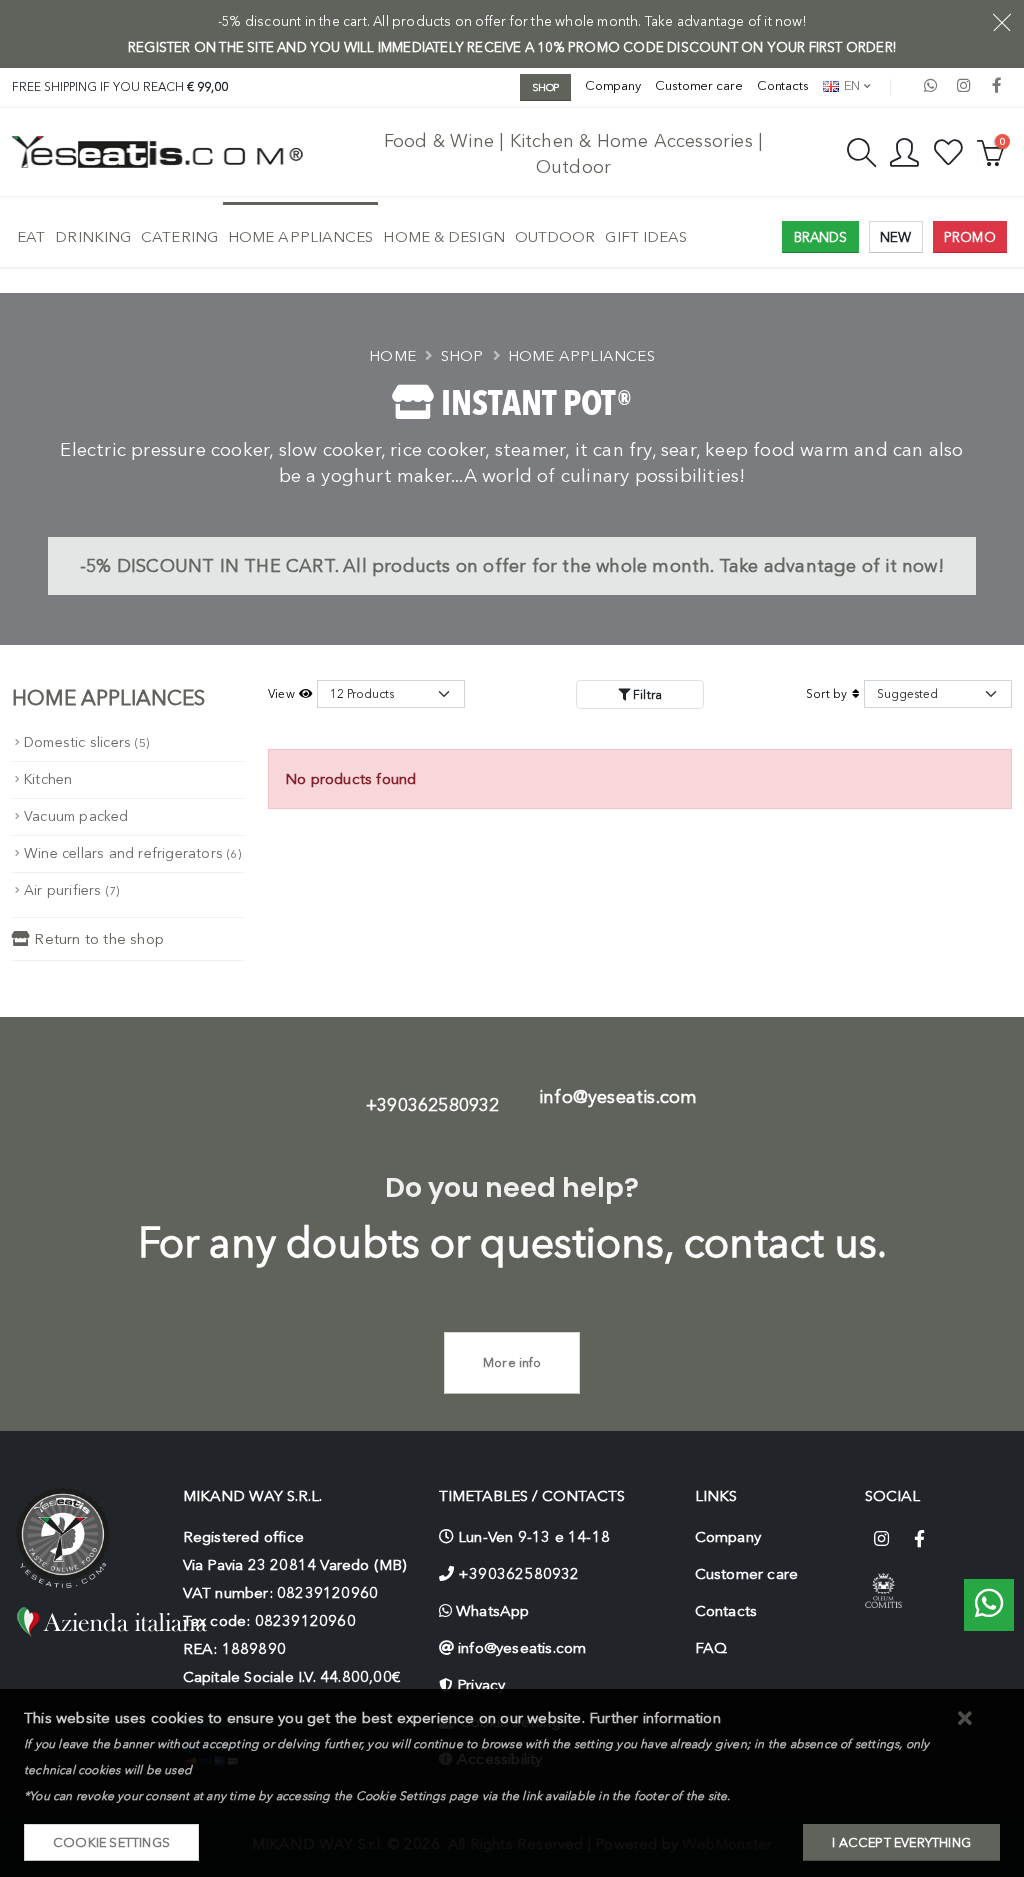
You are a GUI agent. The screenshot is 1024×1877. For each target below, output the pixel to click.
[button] (965, 1719)
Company (613, 85)
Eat (31, 237)
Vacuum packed (76, 816)
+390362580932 (433, 1105)
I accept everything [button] (901, 1842)
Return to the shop (97, 939)
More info (512, 1362)
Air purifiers (71, 890)
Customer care (699, 85)
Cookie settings (111, 1842)
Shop (462, 356)
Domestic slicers (86, 742)
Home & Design (443, 237)
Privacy (481, 1685)
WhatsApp (493, 1611)
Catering (179, 237)
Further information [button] (655, 1718)
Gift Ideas (646, 237)
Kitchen (48, 779)
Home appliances (301, 237)
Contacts (783, 85)
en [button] (850, 85)
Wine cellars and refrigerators (132, 853)
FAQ (711, 1648)
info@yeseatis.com (618, 1097)
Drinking (93, 237)
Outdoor (555, 237)
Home (392, 356)
